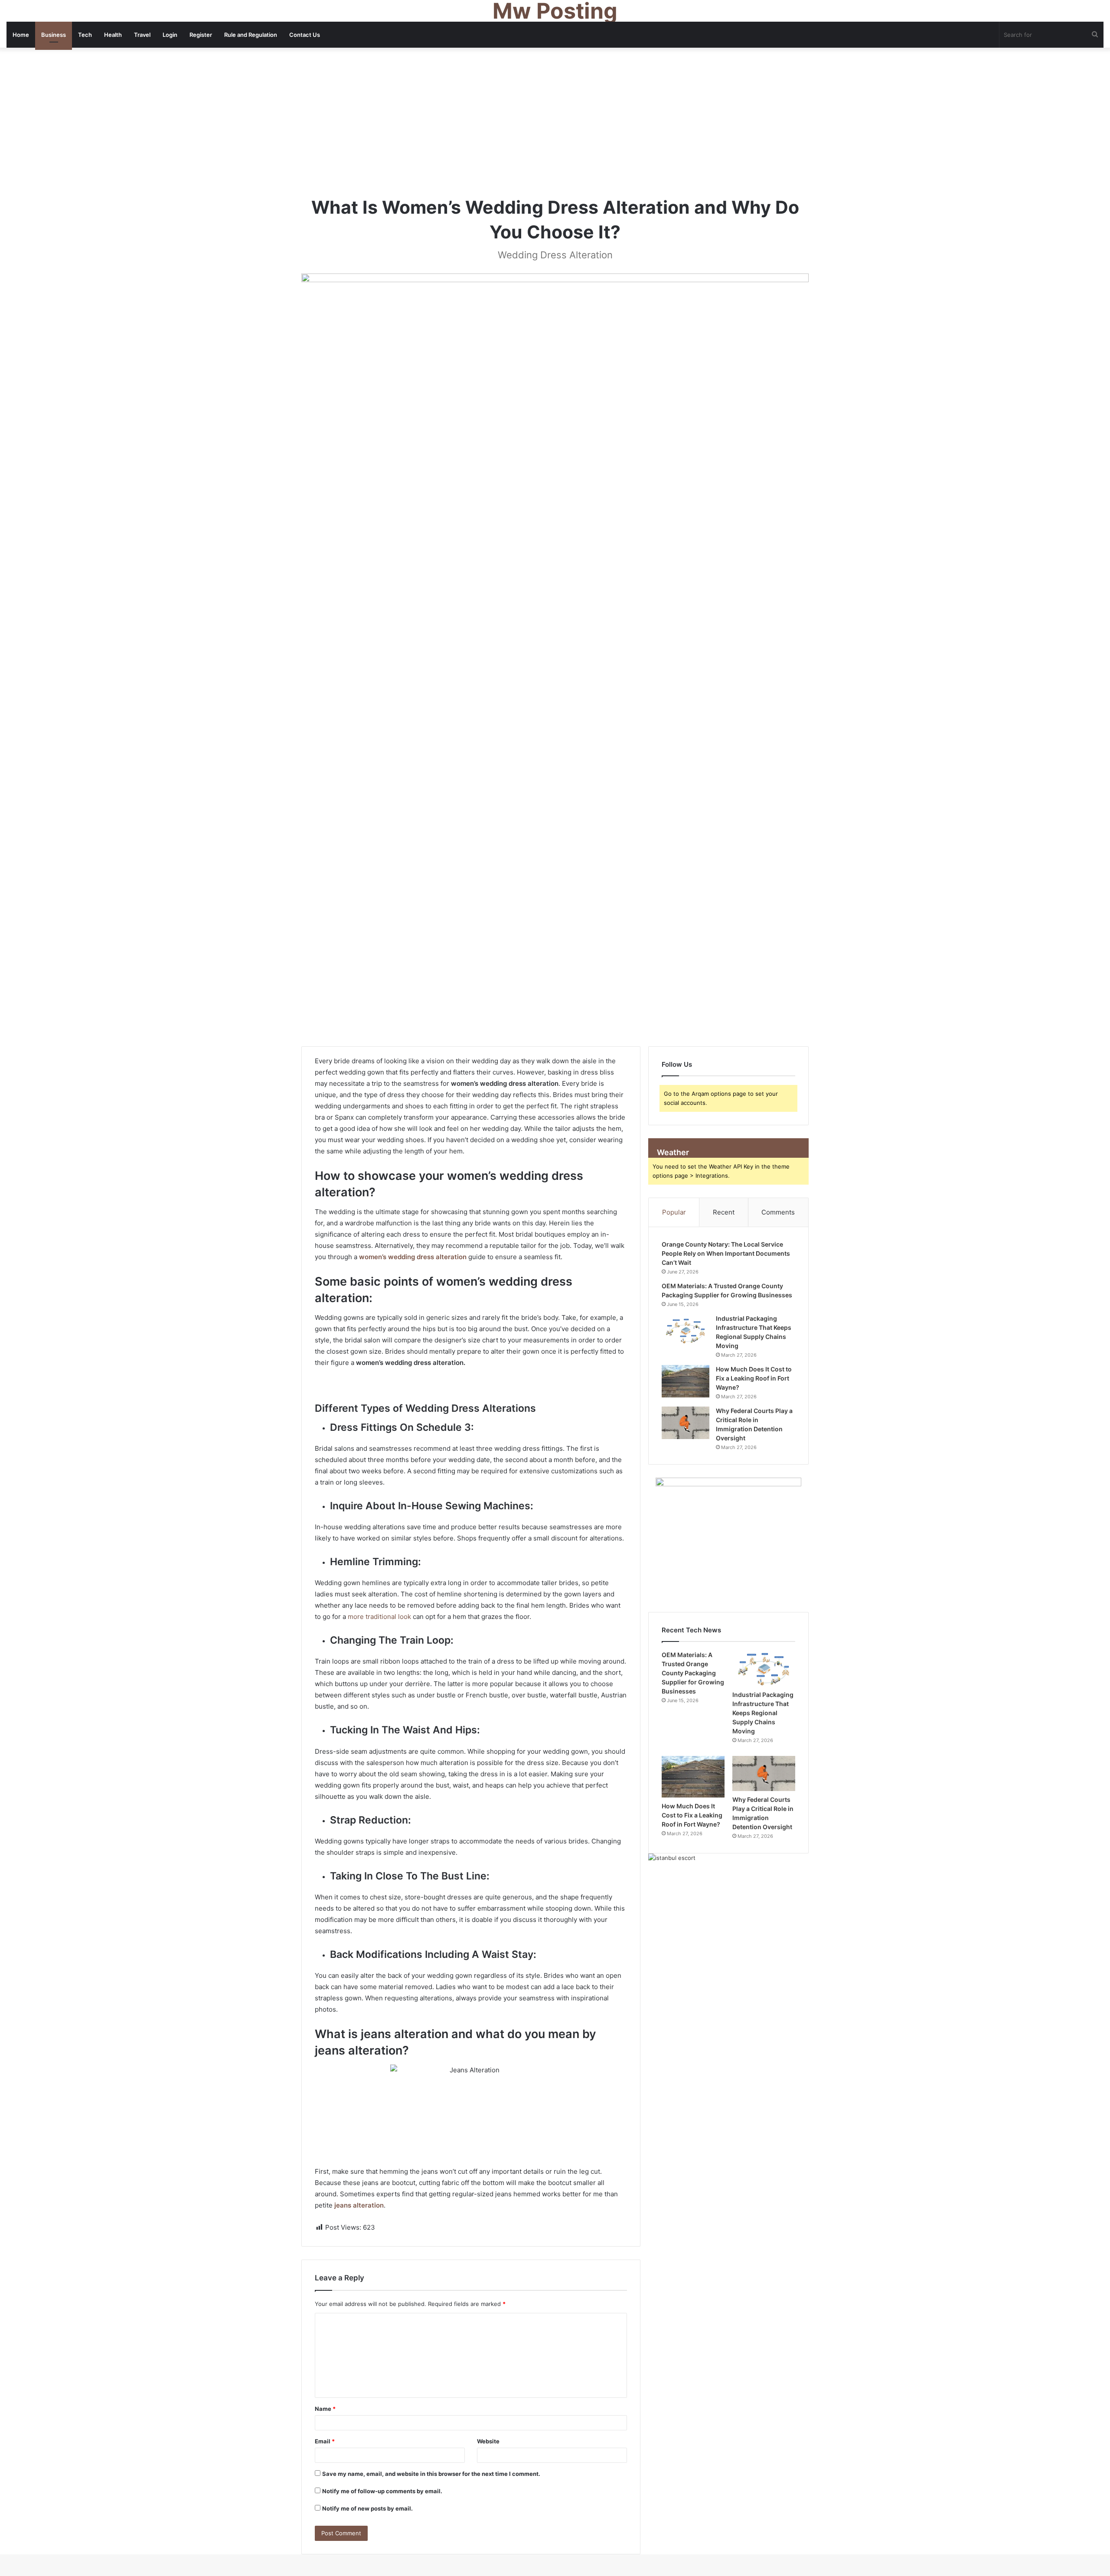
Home (21, 35)
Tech (85, 35)
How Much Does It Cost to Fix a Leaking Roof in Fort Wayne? (754, 1378)
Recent (724, 1212)
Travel (142, 35)
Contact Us (305, 35)
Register (201, 35)
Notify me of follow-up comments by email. (382, 2491)
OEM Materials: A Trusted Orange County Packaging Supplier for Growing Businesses (693, 1673)
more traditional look (379, 1617)
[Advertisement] (555, 121)
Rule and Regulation (251, 35)
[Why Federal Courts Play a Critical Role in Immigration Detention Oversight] (686, 1423)
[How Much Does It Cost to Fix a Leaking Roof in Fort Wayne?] (686, 1381)
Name (325, 2409)
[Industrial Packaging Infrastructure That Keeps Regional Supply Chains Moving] (686, 1330)
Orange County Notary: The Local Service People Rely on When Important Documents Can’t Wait (726, 1253)
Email (325, 2441)
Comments (778, 1212)
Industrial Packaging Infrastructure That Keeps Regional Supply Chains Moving (763, 1713)
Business (54, 35)
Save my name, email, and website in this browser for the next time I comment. (431, 2474)
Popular (674, 1212)
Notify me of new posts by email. (367, 2508)
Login (170, 35)
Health (113, 35)
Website (488, 2441)
